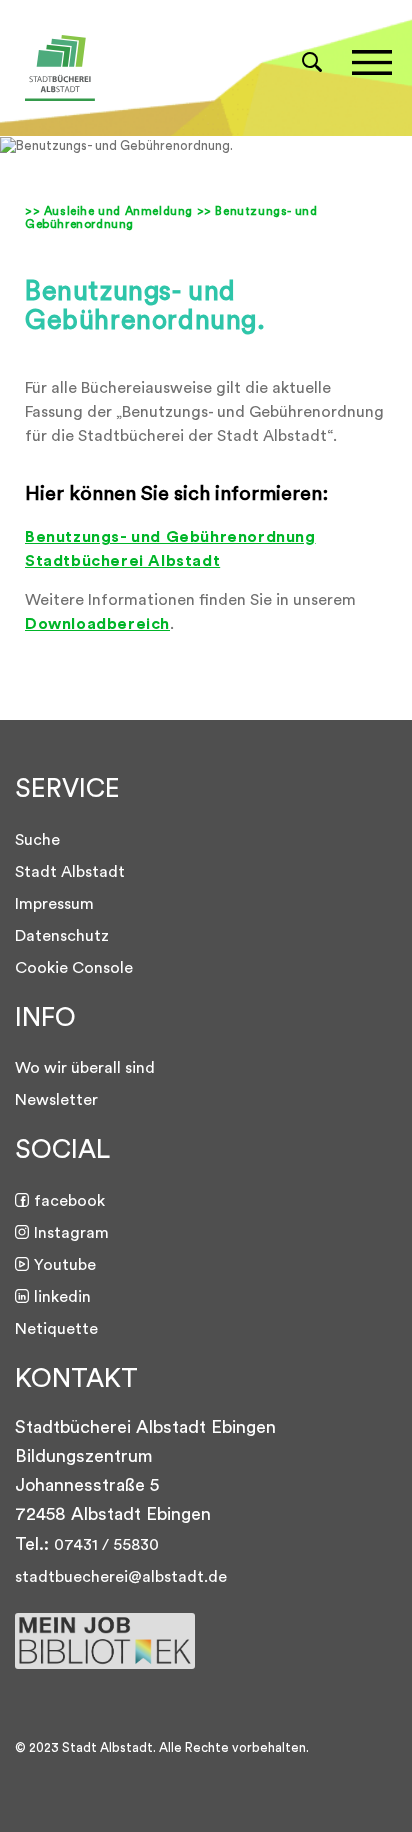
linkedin (62, 1297)
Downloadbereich (97, 624)
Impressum (54, 904)
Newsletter (56, 1100)
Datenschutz (62, 936)
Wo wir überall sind (85, 1068)
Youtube (65, 1265)
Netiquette (56, 1329)
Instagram (71, 1233)
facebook (69, 1201)
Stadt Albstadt (70, 872)
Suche (37, 840)
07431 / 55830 (106, 1545)
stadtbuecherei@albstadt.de (121, 1577)
